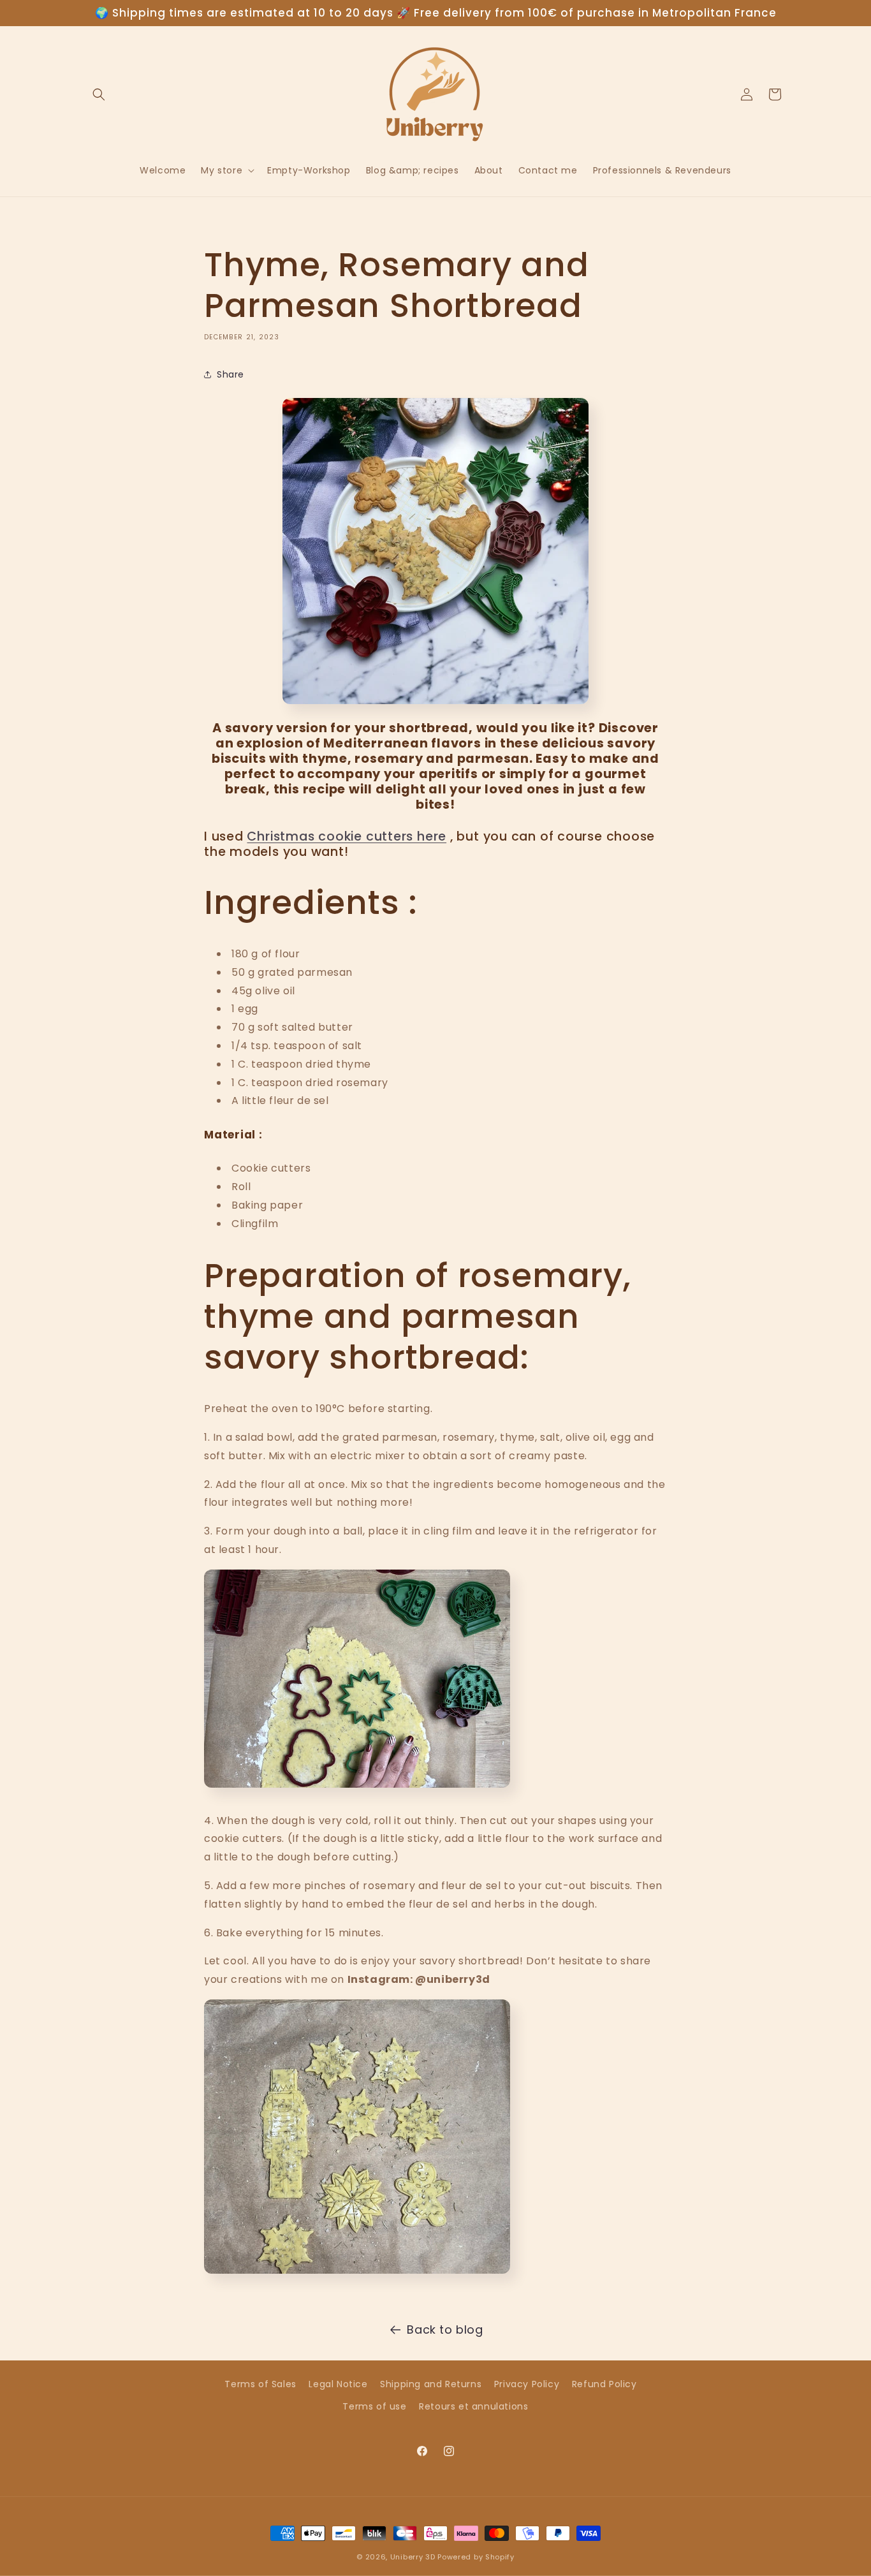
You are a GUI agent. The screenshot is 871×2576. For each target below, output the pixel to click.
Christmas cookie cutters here (347, 836)
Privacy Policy (527, 2384)
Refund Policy (604, 2384)
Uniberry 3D (413, 2557)
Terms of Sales (260, 2384)
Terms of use (374, 2406)
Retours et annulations (473, 2406)
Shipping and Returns (431, 2384)
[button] (99, 94)
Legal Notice (338, 2384)
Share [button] (231, 374)
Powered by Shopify (476, 2557)
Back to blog (445, 2329)
